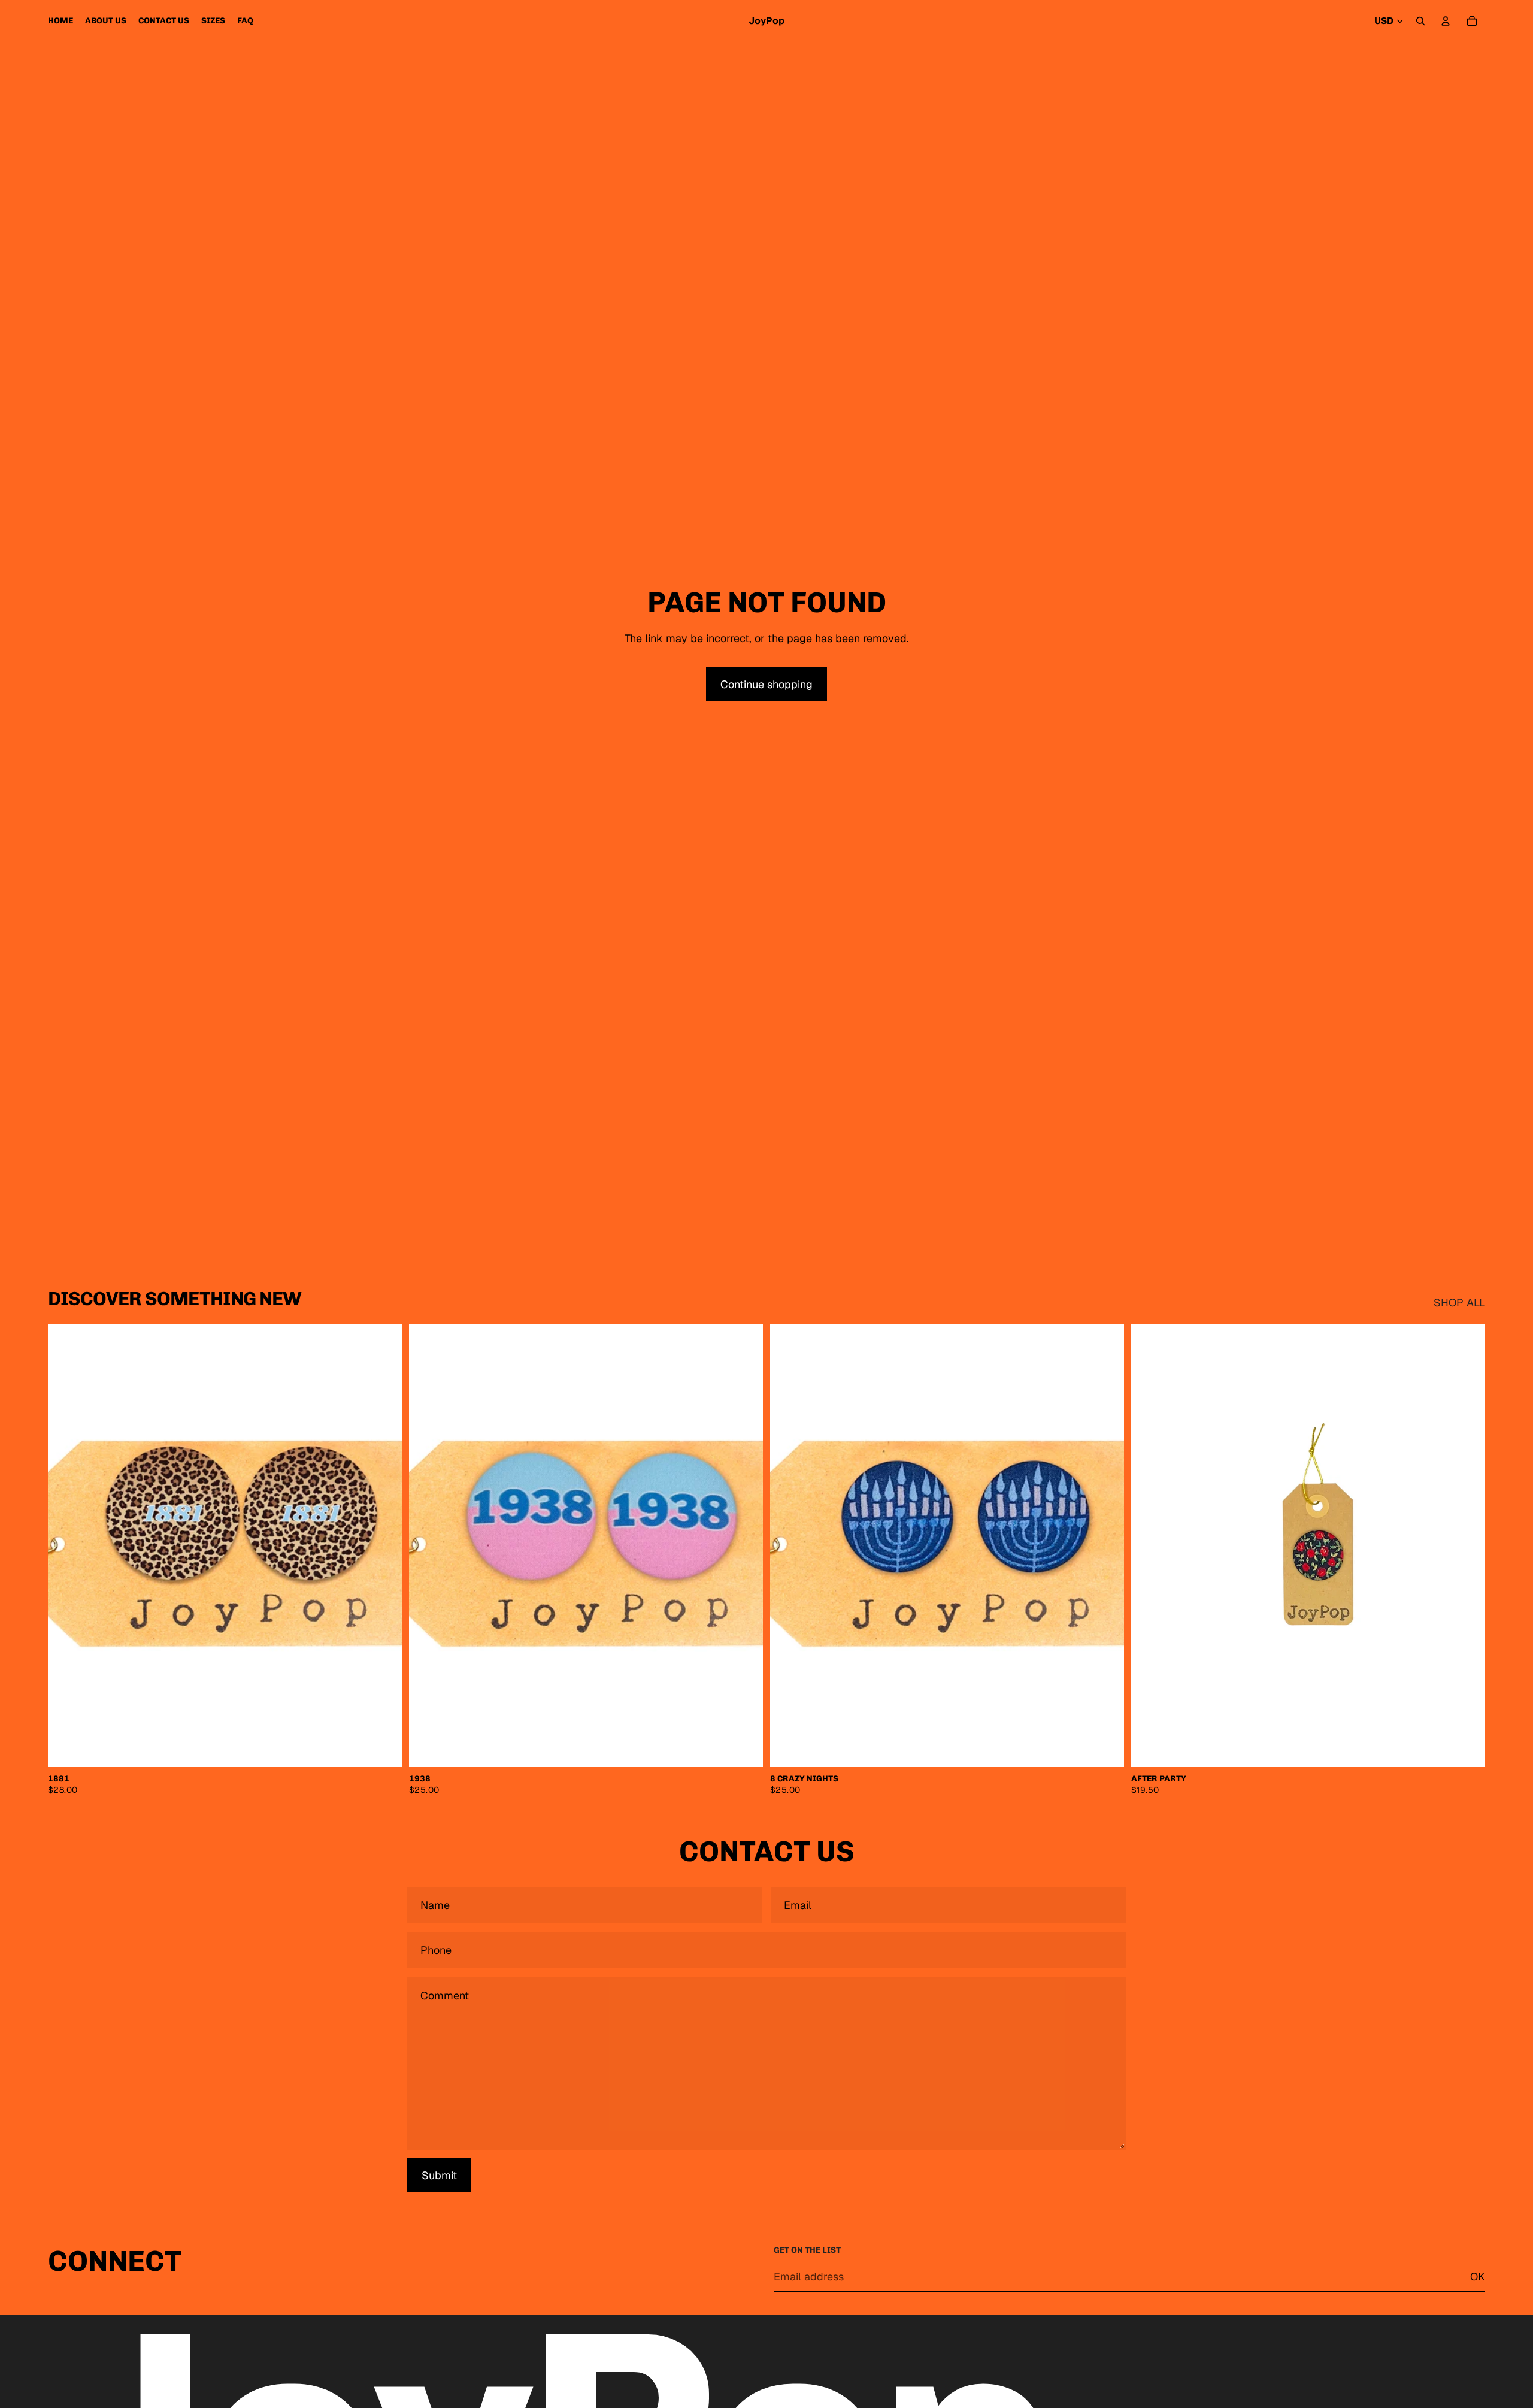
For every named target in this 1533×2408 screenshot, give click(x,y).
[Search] (1420, 21)
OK (1478, 2277)
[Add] (1467, 1748)
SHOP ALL (1459, 1303)
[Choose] (383, 1748)
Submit (439, 2175)
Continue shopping (766, 684)
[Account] (1446, 21)
